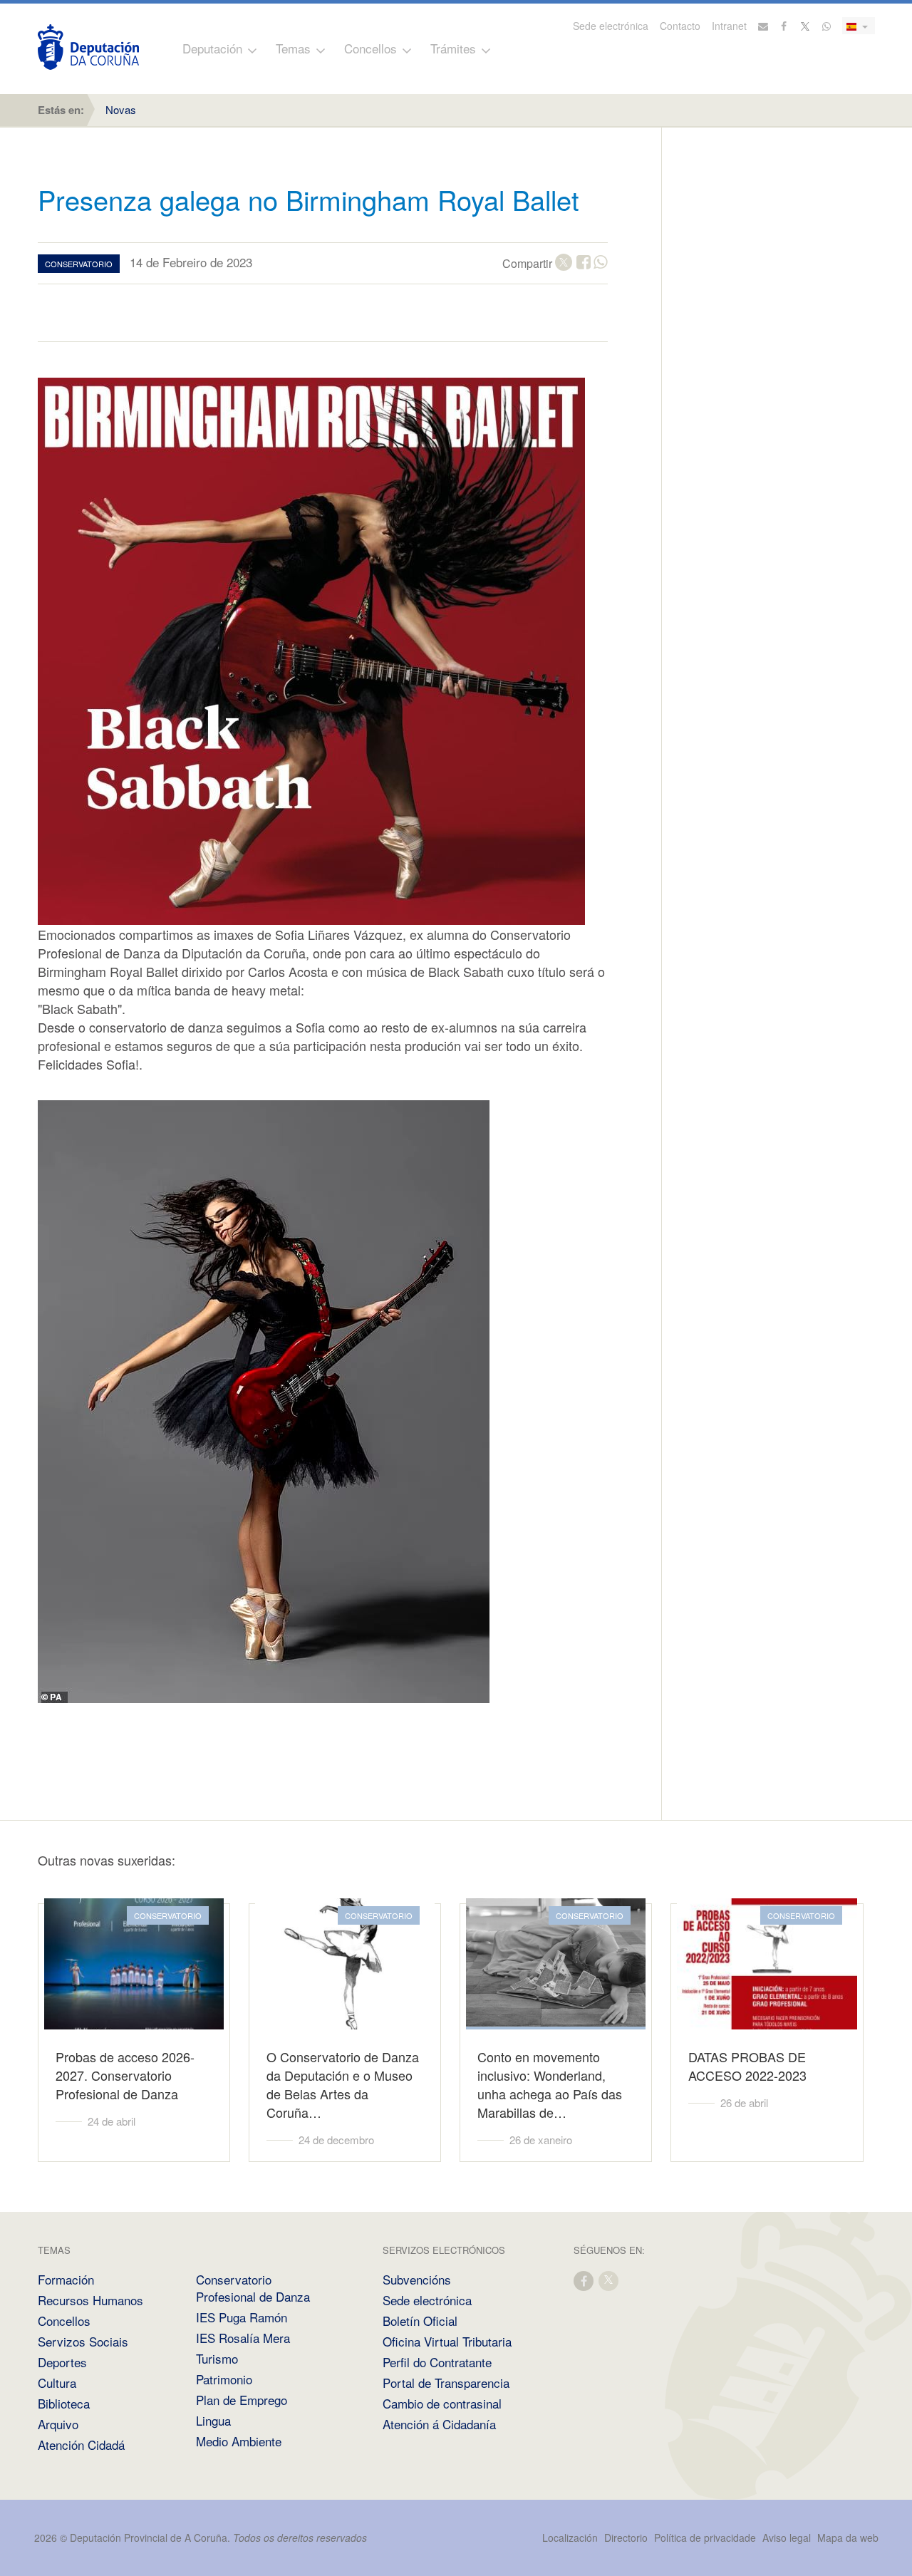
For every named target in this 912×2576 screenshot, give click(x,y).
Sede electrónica (611, 26)
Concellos (370, 48)
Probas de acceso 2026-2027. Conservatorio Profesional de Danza (125, 2075)
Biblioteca (64, 2403)
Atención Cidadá (81, 2445)
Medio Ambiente (239, 2441)
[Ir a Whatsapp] (826, 26)
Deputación (212, 48)
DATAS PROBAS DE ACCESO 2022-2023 (747, 2066)
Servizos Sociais (83, 2341)
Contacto (680, 26)
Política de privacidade (706, 2538)
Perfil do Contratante (437, 2362)
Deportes (62, 2362)
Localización (570, 2538)
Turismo (217, 2358)
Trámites (453, 48)
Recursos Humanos (90, 2300)
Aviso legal (787, 2538)
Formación (66, 2279)
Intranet (729, 26)
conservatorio (79, 264)
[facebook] (584, 2280)
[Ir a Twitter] (806, 26)
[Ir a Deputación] (88, 47)
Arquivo (58, 2424)
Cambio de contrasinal (442, 2403)
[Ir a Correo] (763, 26)
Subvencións (417, 2279)
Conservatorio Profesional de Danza (253, 2288)
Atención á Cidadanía (439, 2424)
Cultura (57, 2383)
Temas (293, 48)
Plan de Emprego (242, 2400)
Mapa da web (848, 2538)
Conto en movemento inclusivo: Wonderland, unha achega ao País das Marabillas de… (550, 2084)
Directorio (626, 2538)
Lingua (213, 2420)
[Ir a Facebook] (784, 26)
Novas (121, 109)
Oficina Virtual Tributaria (447, 2341)
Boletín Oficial (420, 2321)
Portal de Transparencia (446, 2383)
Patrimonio (224, 2379)
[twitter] (609, 2280)
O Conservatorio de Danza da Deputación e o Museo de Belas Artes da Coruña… (343, 2084)
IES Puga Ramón (242, 2317)
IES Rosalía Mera (243, 2338)
